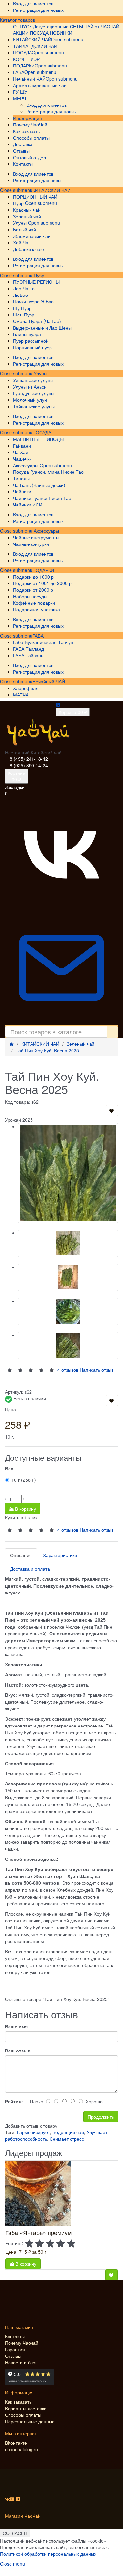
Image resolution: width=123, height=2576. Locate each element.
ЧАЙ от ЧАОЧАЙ (102, 26)
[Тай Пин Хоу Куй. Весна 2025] (68, 1173)
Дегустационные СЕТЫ (58, 26)
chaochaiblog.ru (21, 2449)
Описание (21, 1555)
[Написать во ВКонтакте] (61, 908)
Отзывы (13, 2356)
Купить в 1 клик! (22, 1517)
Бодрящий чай (68, 2132)
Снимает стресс (67, 2139)
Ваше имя (16, 2026)
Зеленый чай (81, 1044)
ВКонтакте (16, 2443)
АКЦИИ (21, 33)
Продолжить (101, 2117)
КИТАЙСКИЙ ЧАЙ (51, 190)
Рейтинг (14, 2101)
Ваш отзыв (18, 2051)
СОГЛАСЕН (15, 2533)
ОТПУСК (22, 26)
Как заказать (18, 2402)
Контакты (15, 2336)
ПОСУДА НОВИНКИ (51, 33)
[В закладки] (112, 1111)
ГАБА (38, 636)
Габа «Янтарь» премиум (38, 2232)
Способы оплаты (23, 2415)
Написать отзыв (97, 1530)
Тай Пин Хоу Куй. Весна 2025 (47, 1050)
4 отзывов (68, 1530)
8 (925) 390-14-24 (29, 765)
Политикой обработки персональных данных (48, 2554)
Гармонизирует (33, 2132)
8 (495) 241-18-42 (29, 759)
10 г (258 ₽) (24, 1480)
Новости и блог (21, 2362)
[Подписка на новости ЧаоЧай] (61, 1022)
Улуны (40, 373)
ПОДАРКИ (43, 570)
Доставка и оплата (30, 1569)
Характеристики (60, 1555)
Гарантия (15, 2349)
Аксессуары (46, 531)
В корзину (25, 1509)
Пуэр (38, 275)
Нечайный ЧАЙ (49, 681)
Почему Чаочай (22, 2343)
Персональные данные (30, 2421)
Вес (9, 1468)
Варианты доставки (26, 2408)
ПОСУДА (42, 432)
